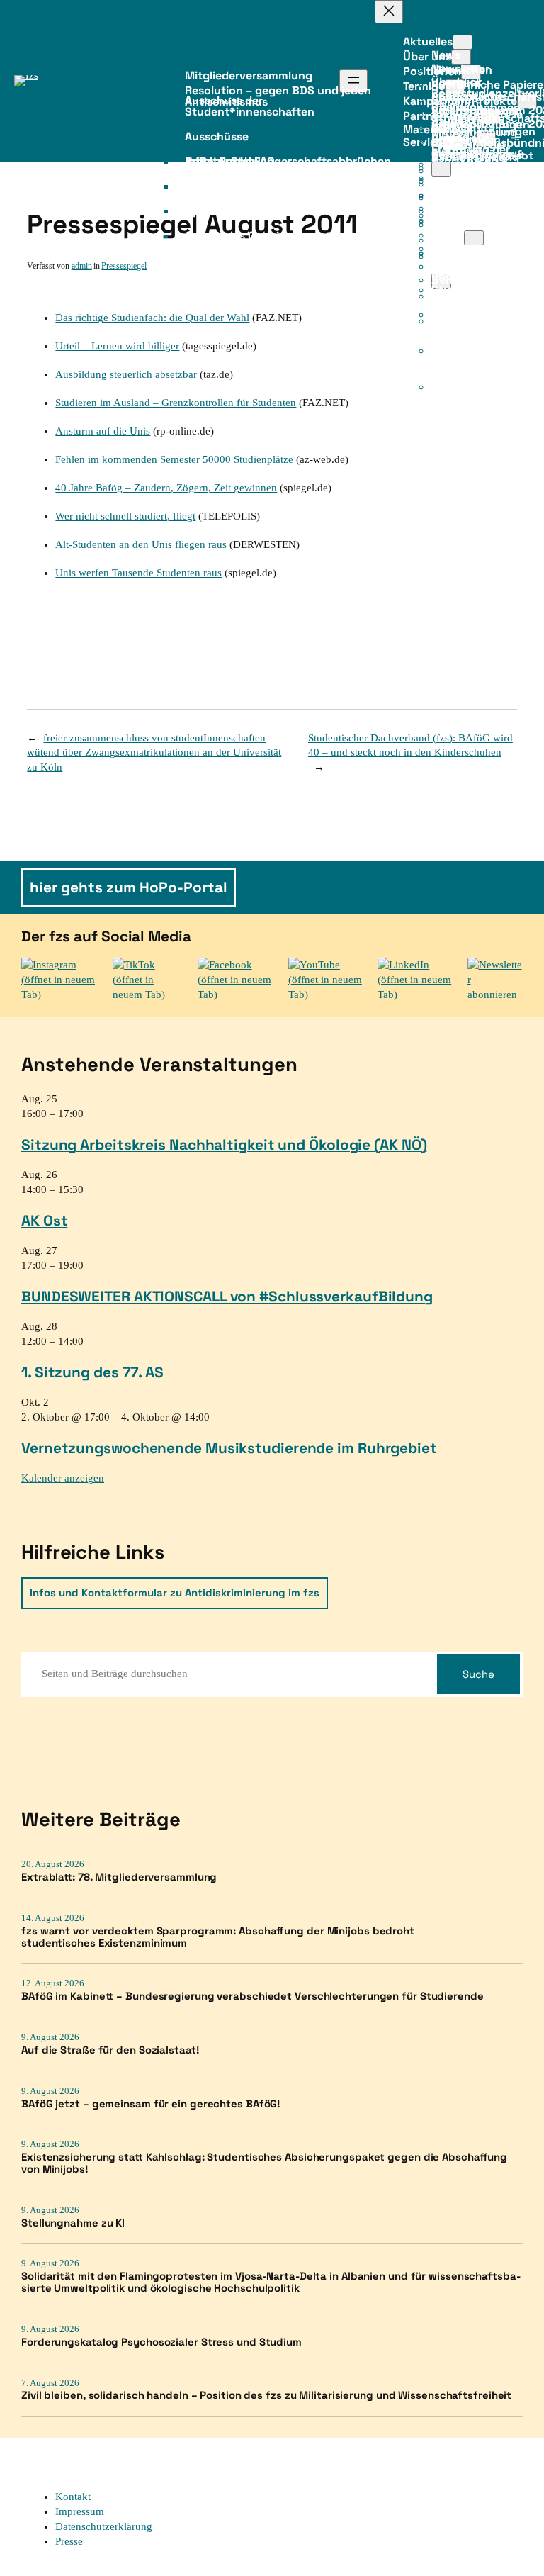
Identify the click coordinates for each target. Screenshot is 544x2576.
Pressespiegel (124, 266)
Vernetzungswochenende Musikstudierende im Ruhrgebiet (229, 1448)
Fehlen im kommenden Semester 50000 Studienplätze (174, 459)
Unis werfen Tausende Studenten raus (138, 573)
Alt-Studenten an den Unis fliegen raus (141, 544)
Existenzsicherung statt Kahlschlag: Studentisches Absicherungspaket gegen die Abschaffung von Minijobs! (264, 2163)
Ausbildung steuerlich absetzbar (126, 374)
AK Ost (44, 1220)
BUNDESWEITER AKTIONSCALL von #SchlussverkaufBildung (227, 1296)
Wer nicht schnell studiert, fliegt (125, 516)
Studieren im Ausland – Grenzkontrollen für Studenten (176, 403)
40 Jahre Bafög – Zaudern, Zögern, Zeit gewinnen (166, 488)
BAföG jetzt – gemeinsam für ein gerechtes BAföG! (151, 2104)
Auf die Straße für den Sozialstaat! (110, 2050)
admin (82, 266)
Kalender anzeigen (63, 1478)
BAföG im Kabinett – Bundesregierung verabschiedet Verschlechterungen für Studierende (253, 1997)
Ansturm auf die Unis (103, 431)
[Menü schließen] (389, 12)
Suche (478, 1674)
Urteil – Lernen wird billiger (117, 346)
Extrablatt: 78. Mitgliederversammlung (119, 1877)
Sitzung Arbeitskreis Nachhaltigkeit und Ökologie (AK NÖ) (224, 1144)
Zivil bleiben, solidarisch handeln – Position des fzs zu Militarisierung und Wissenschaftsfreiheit (266, 2396)
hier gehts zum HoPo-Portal (129, 887)
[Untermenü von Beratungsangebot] (441, 169)
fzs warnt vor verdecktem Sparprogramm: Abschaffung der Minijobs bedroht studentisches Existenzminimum (218, 1937)
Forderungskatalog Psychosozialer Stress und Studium (161, 2342)
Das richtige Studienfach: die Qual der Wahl (152, 318)
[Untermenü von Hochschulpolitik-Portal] (474, 238)
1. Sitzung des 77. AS (92, 1372)
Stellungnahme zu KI (73, 2223)
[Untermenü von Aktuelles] (463, 42)
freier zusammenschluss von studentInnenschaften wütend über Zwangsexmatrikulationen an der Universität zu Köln (154, 753)
